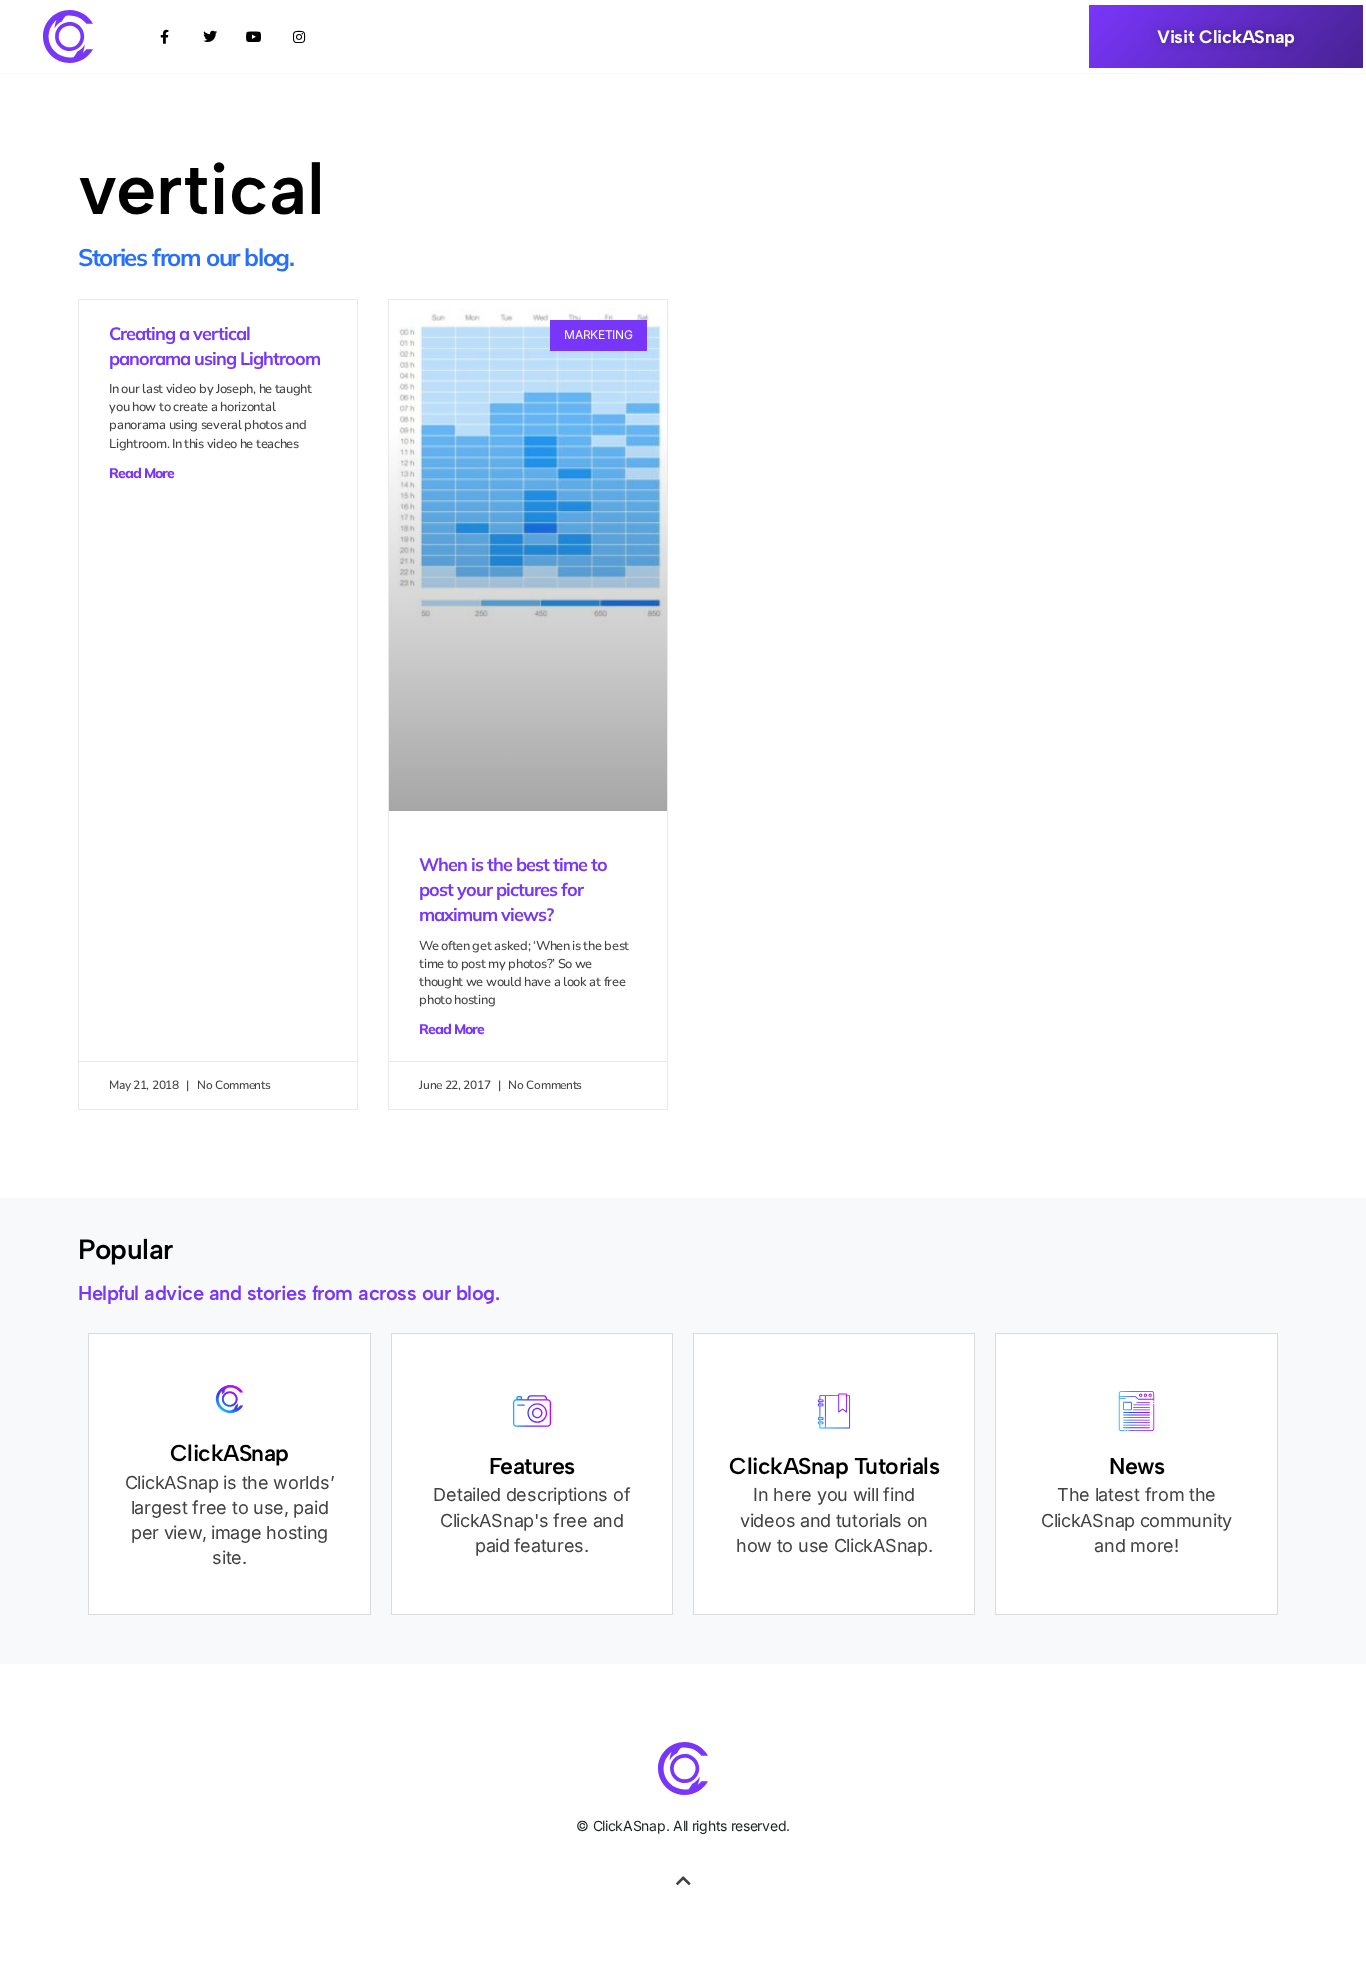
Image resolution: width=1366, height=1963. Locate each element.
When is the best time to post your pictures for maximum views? (513, 889)
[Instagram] (299, 36)
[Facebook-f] (164, 36)
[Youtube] (254, 36)
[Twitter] (209, 36)
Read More (141, 473)
